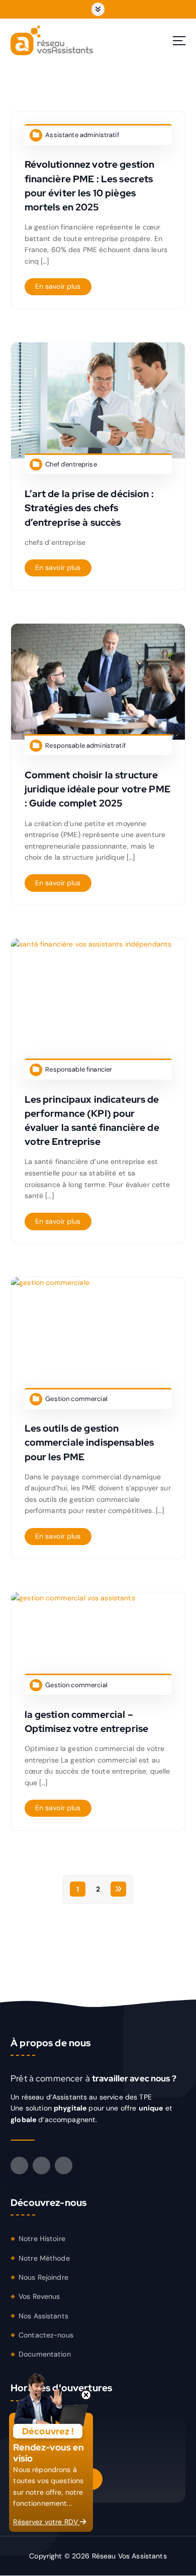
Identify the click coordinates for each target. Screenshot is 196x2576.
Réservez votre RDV (46, 2522)
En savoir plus (58, 286)
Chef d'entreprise (71, 464)
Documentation (45, 2354)
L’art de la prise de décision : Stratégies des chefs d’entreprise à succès (89, 508)
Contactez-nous (46, 2335)
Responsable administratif (85, 745)
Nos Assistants (43, 2316)
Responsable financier (79, 1069)
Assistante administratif (82, 135)
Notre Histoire (42, 2239)
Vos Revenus (39, 2296)
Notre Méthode (44, 2258)
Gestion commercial (76, 1399)
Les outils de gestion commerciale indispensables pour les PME (89, 1442)
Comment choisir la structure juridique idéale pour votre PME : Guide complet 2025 (97, 789)
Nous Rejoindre (43, 2277)
